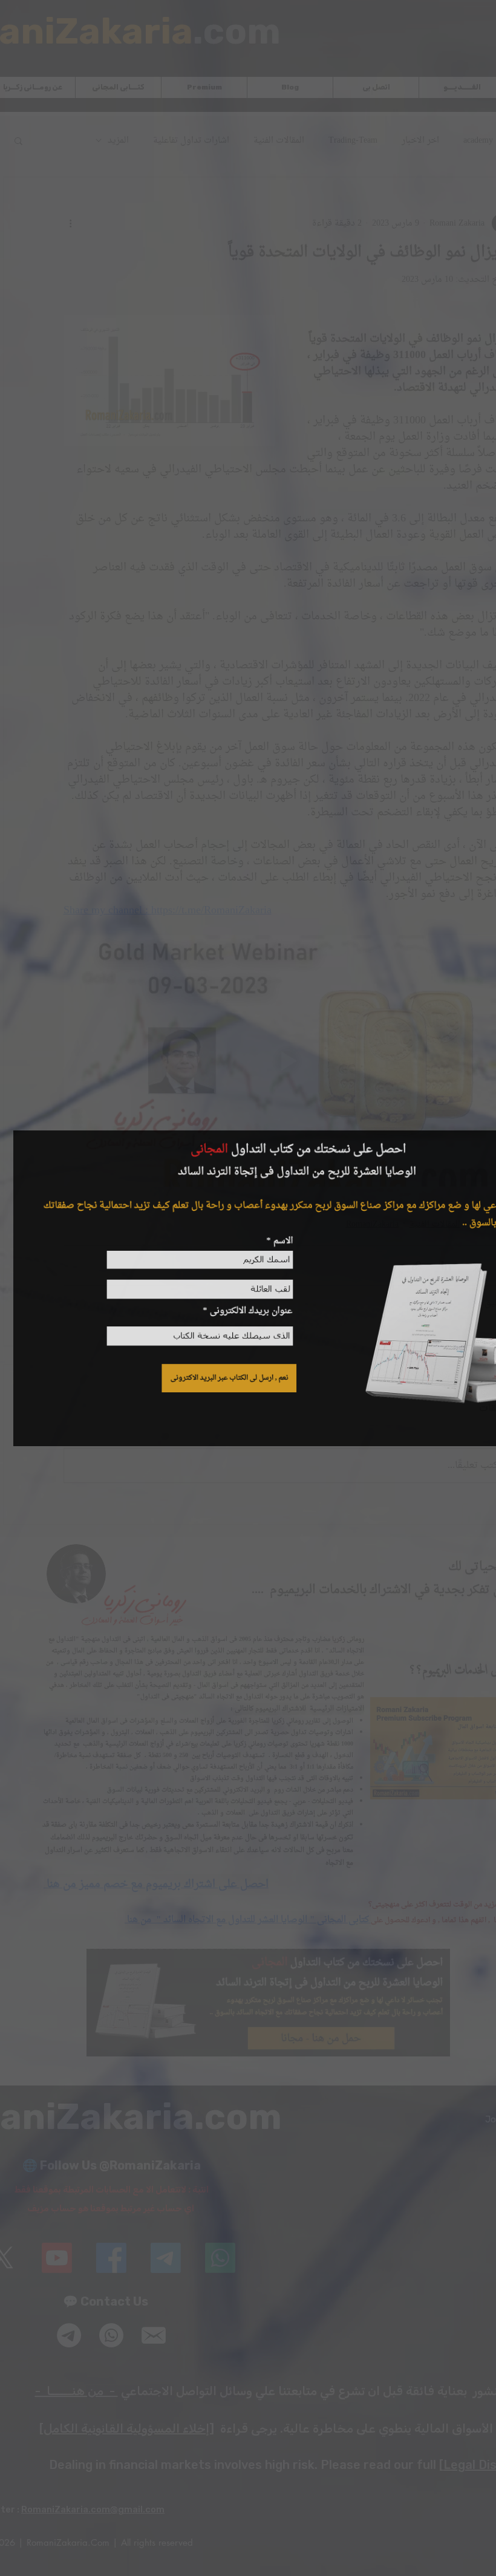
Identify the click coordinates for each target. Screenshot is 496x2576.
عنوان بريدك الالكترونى (249, 1312)
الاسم (281, 1239)
